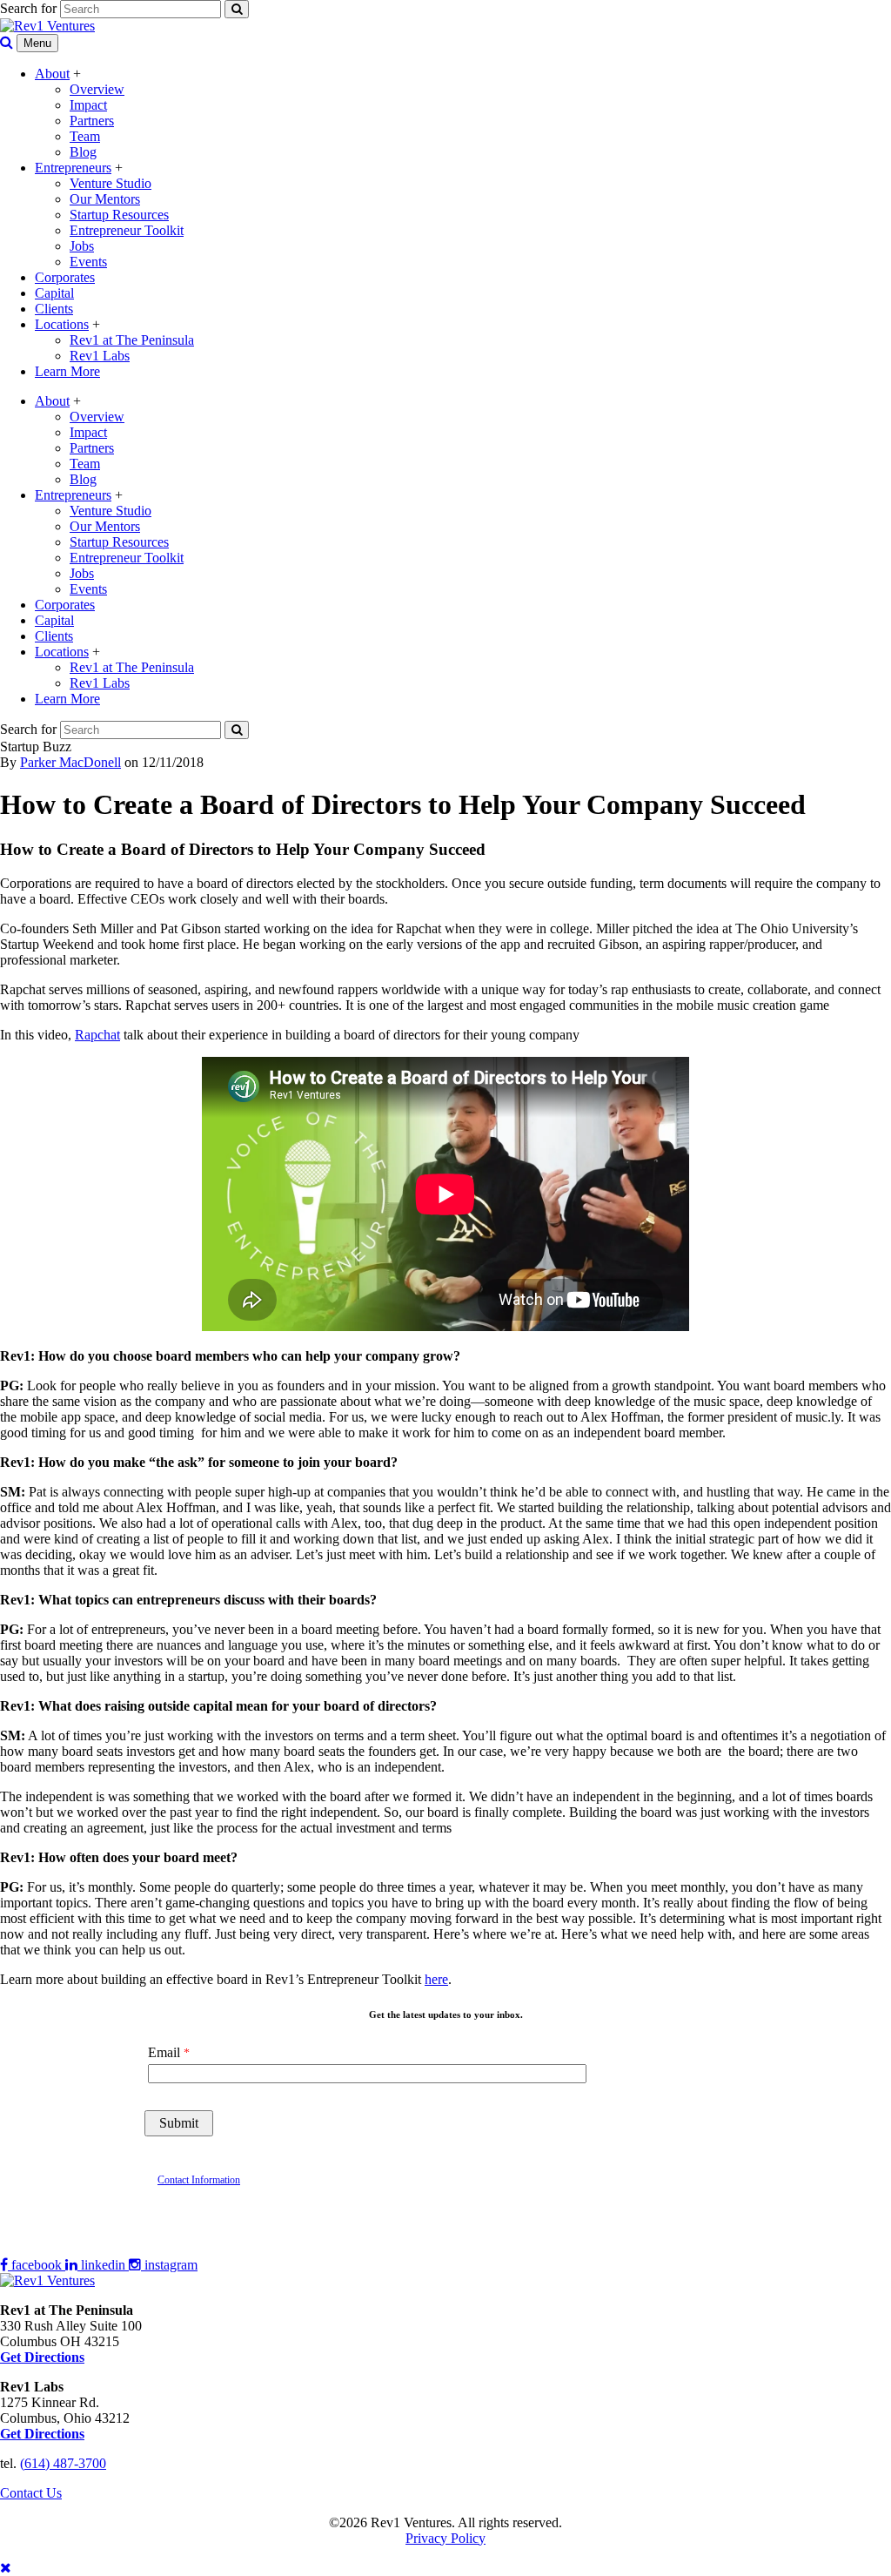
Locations (62, 324)
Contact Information (199, 2180)
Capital (54, 293)
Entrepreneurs (73, 168)
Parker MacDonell (70, 762)
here (436, 1979)
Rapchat (97, 1035)
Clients (54, 309)
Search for (28, 8)
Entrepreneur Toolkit (127, 230)
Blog (83, 152)
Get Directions (42, 2434)
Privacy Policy (445, 2538)
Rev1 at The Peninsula (132, 340)
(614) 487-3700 (63, 2463)
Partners (92, 121)
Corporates (65, 277)
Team (85, 136)
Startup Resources (119, 215)
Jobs (82, 246)
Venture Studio (111, 183)
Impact (88, 105)
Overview (97, 89)
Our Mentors (105, 199)
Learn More (67, 371)
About (52, 74)
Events (88, 262)
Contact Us (31, 2493)
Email (164, 2052)
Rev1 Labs (100, 356)
